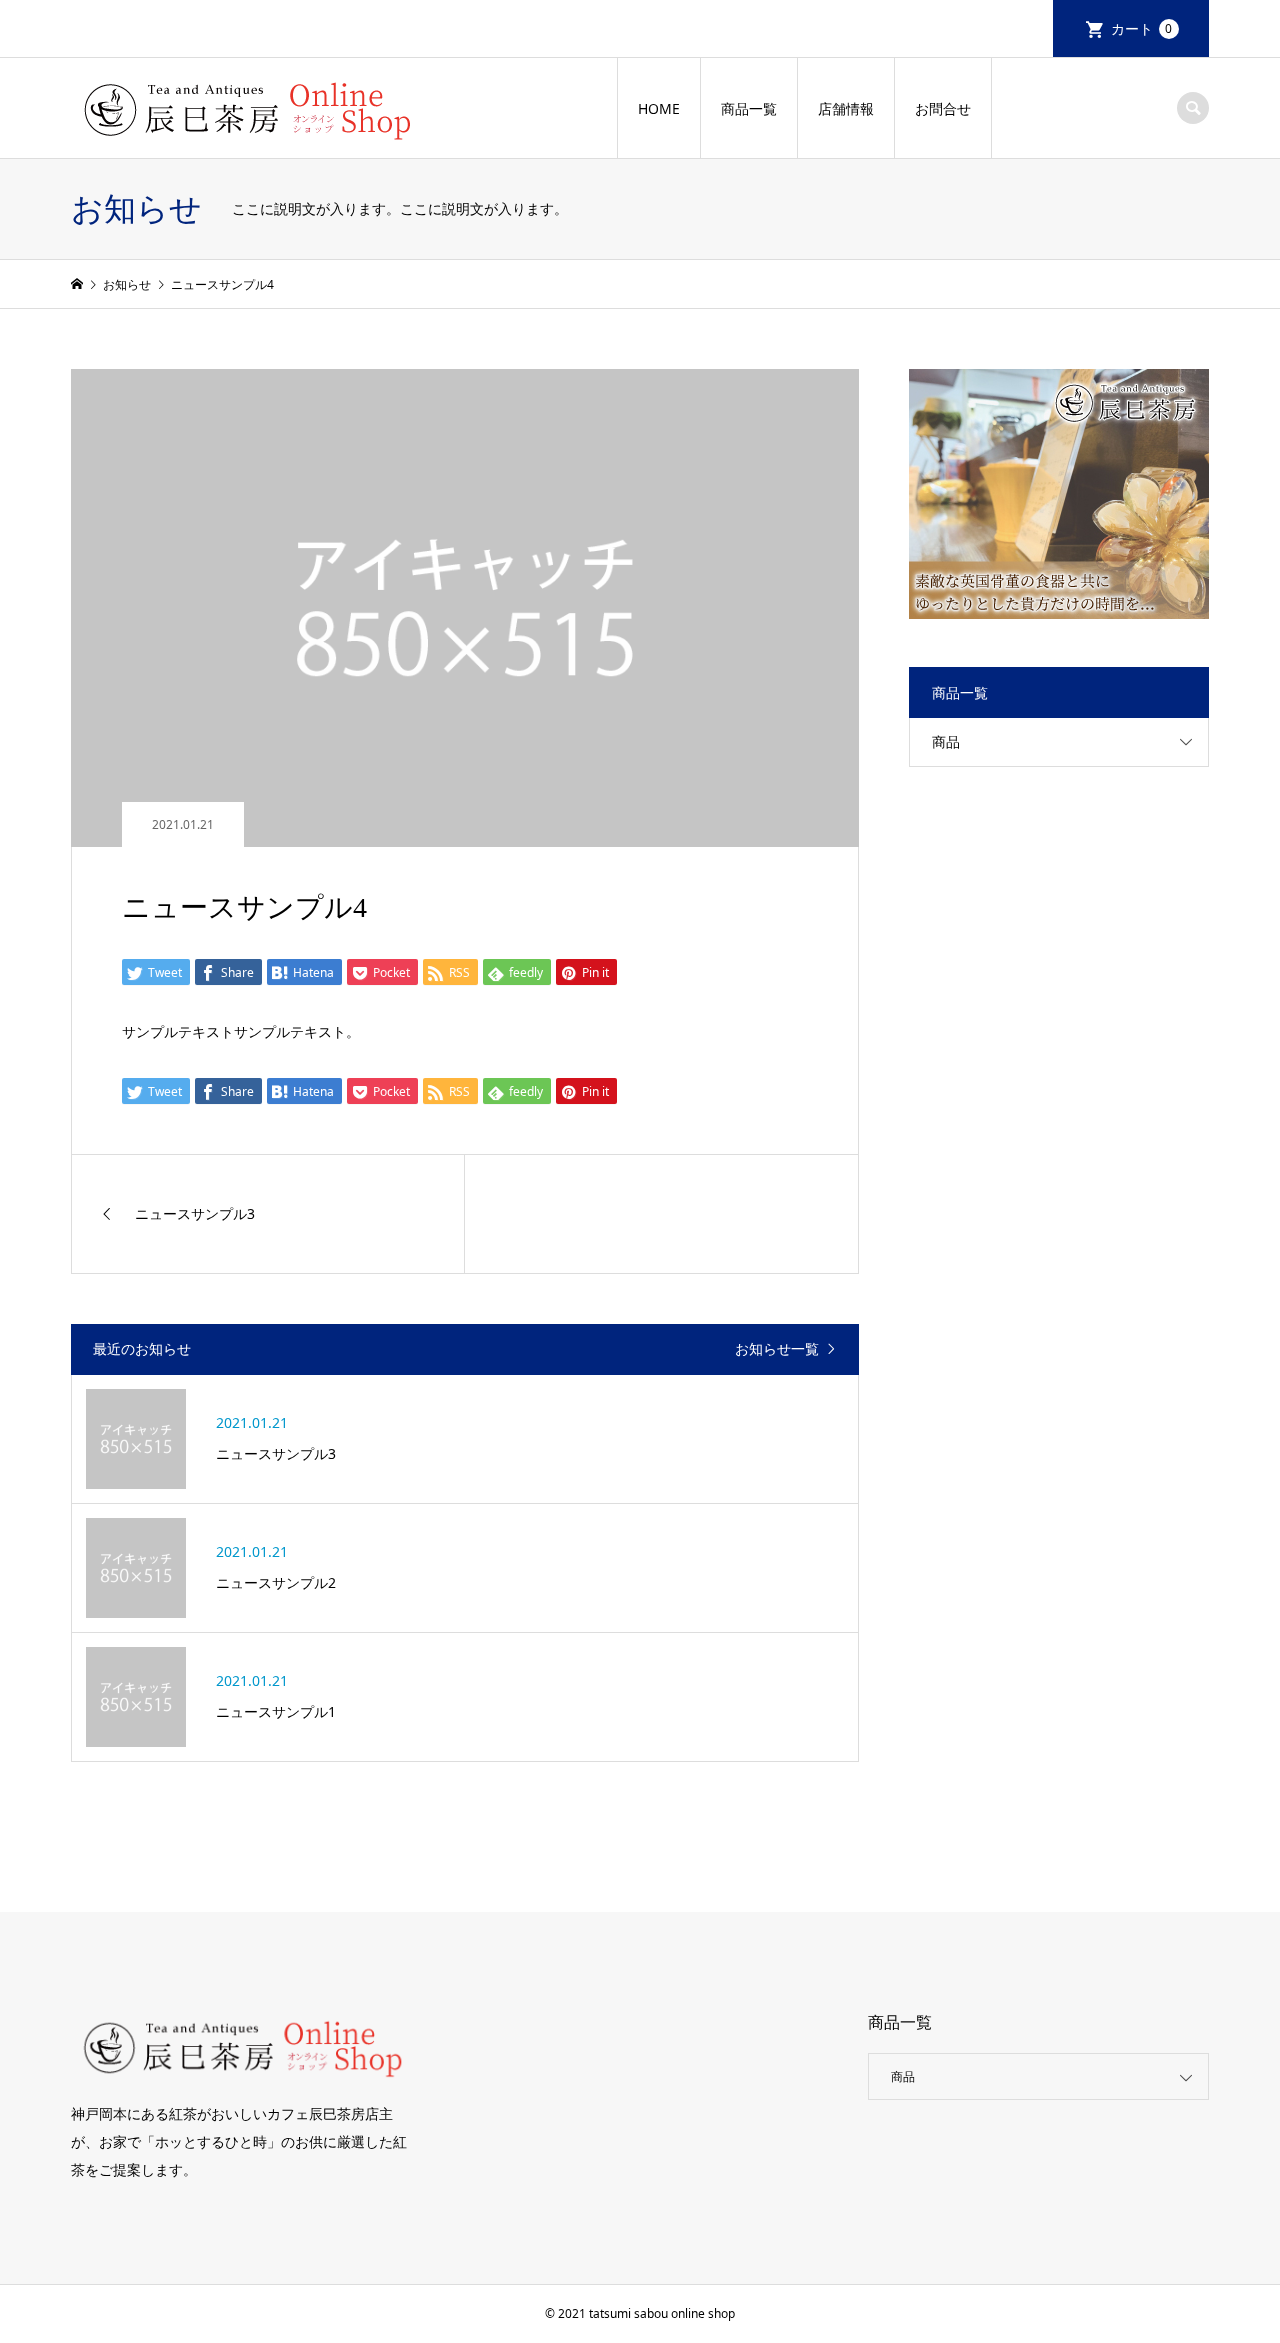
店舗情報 (846, 108)
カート (1142, 28)
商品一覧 (749, 108)
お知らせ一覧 (777, 1349)
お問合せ (943, 108)
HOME (659, 108)
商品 (946, 741)
